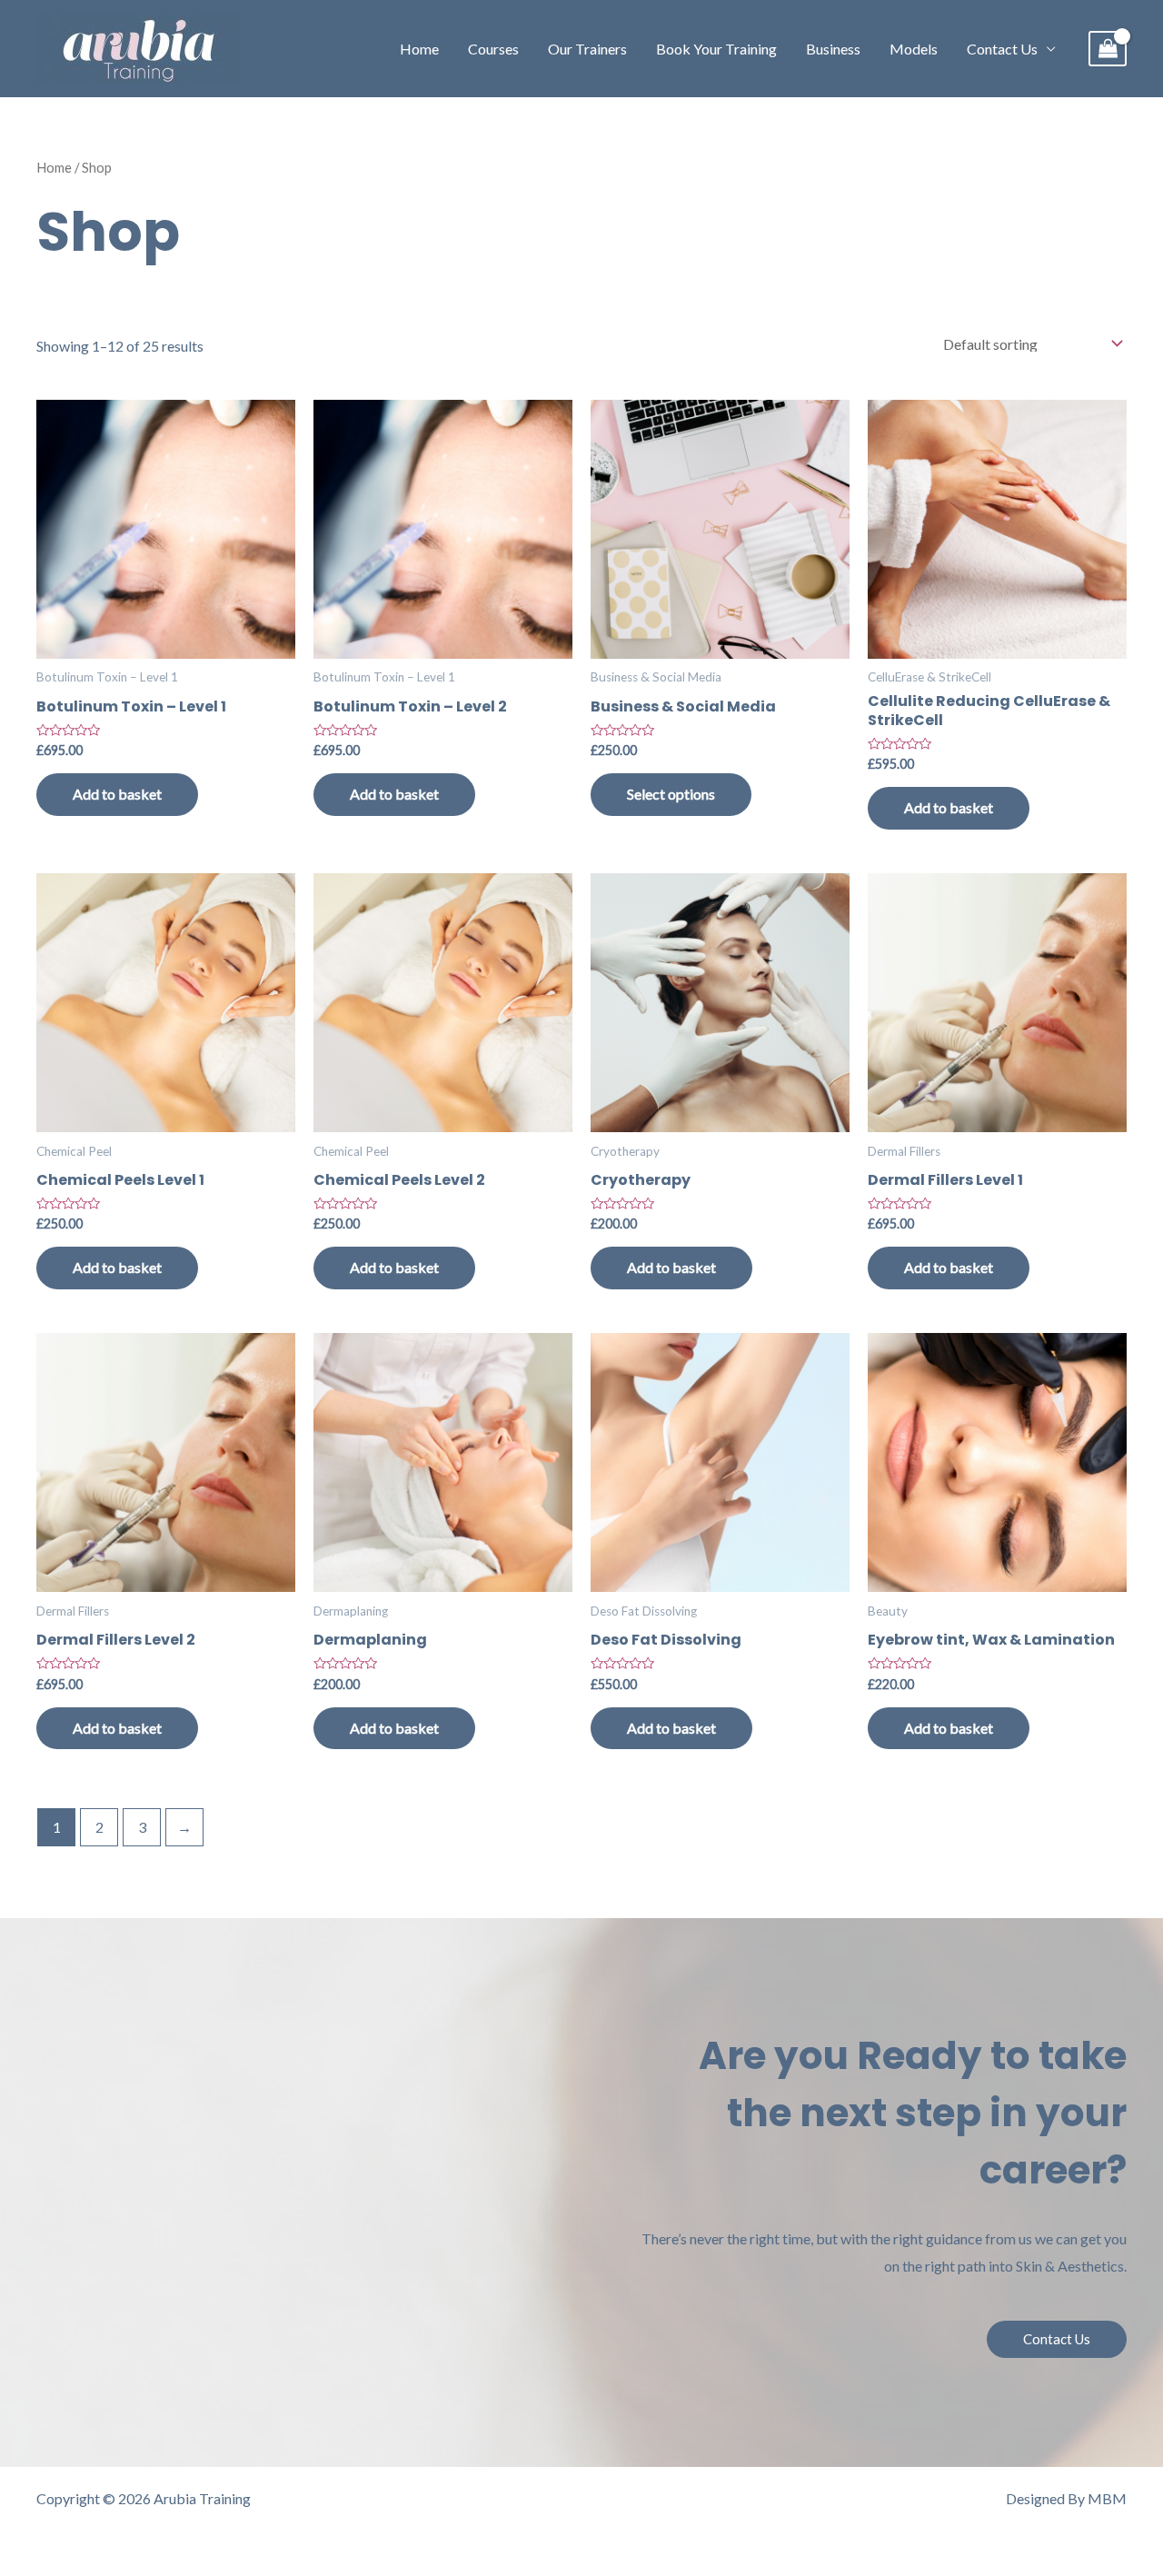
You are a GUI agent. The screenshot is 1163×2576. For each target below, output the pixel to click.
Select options (671, 794)
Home (419, 49)
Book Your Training (716, 49)
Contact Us (1002, 49)
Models (914, 49)
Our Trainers (587, 49)
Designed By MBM (1066, 2498)
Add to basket (117, 794)
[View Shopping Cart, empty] (1108, 49)
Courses (493, 49)
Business (833, 49)
